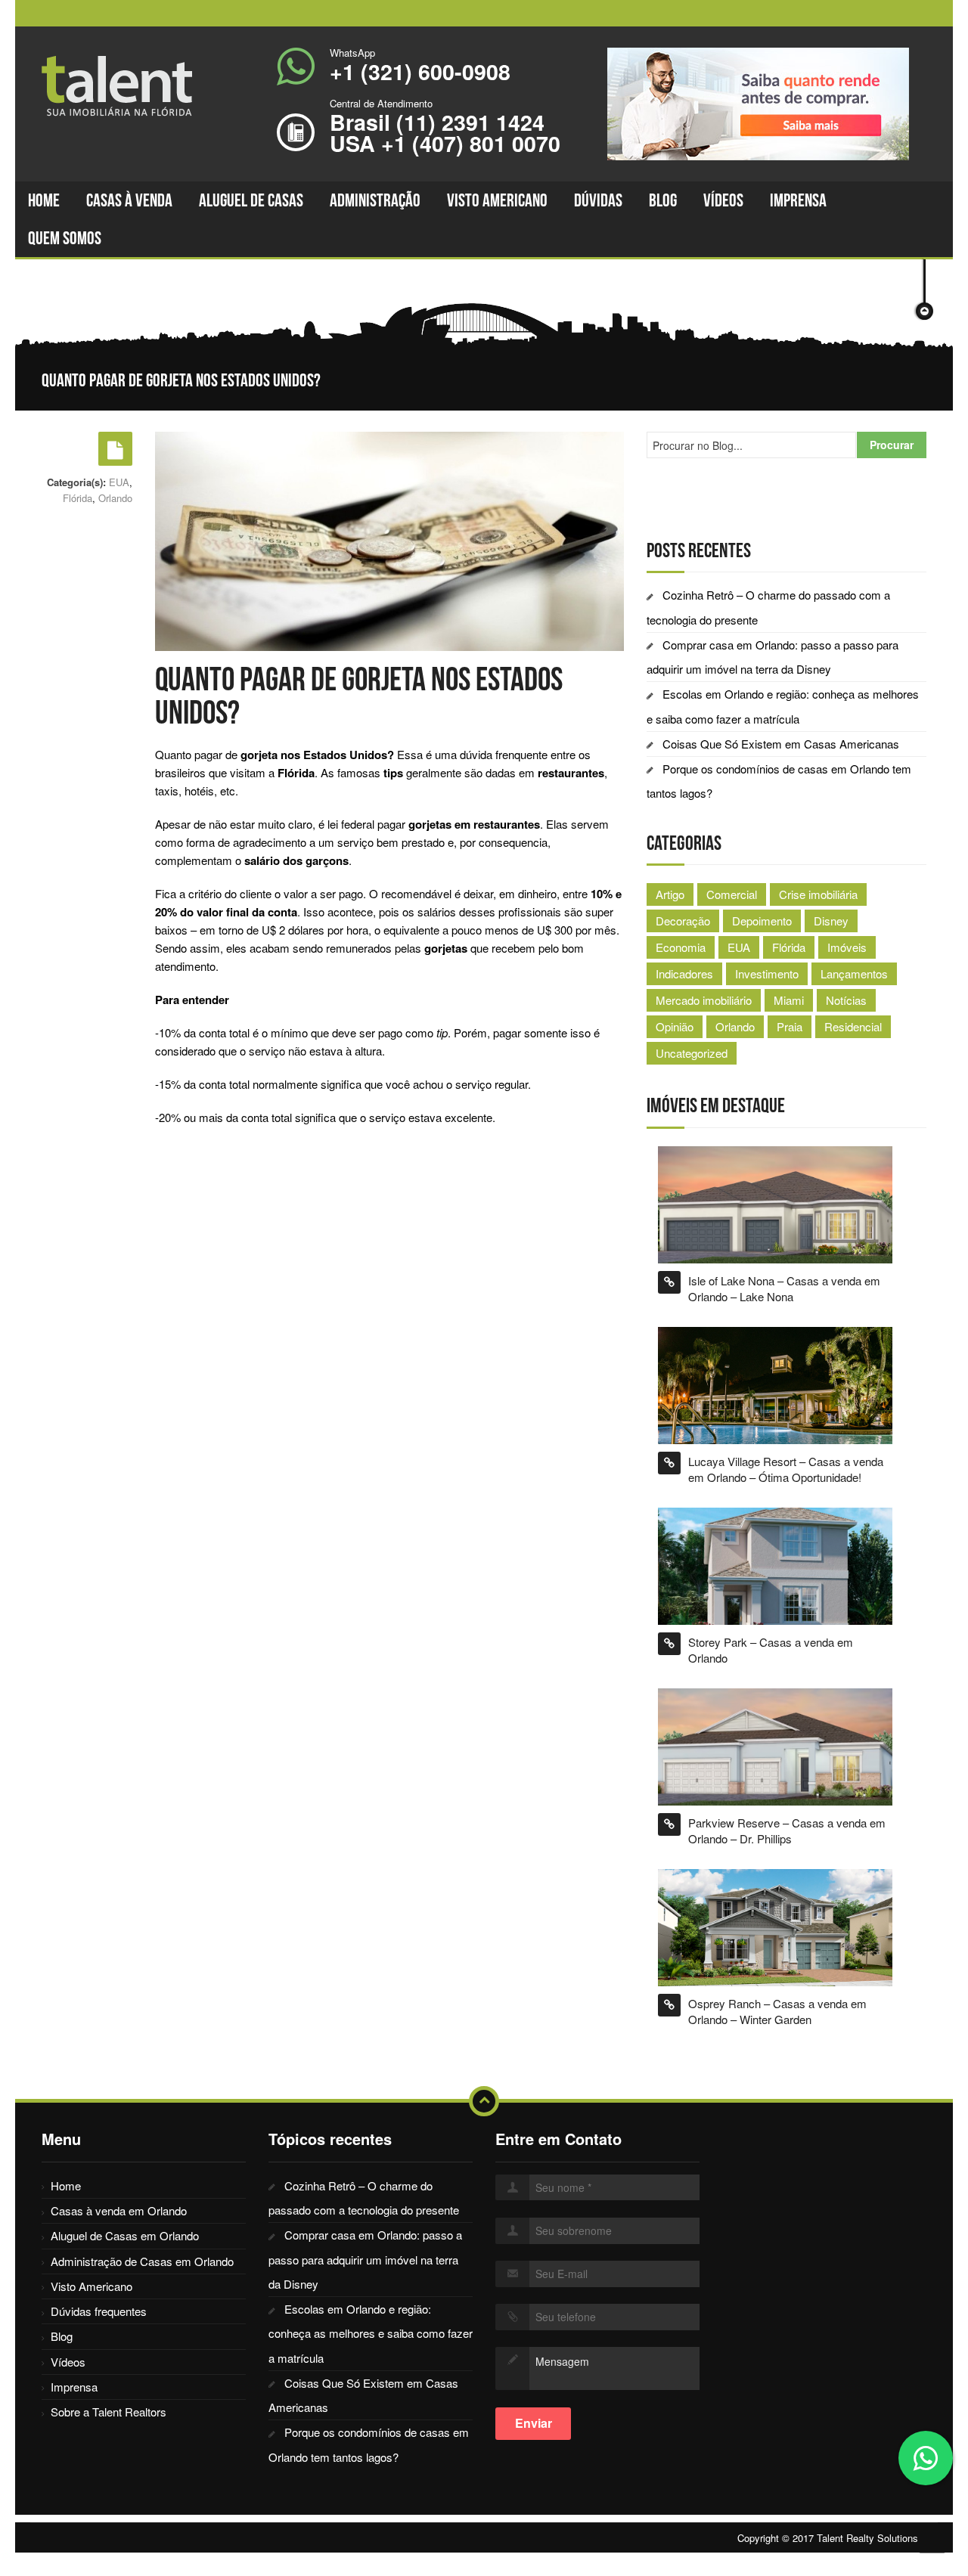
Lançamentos (854, 973)
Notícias (846, 1000)
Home (44, 200)
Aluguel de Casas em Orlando (125, 2235)
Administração (375, 200)
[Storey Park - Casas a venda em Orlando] (775, 1565)
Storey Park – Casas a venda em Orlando (771, 1650)
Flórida (78, 498)
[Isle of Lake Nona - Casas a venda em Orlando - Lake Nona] (775, 1203)
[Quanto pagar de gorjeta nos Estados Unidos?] (389, 539)
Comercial (732, 894)
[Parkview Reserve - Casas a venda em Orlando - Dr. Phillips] (775, 1745)
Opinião (675, 1026)
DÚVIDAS (598, 200)
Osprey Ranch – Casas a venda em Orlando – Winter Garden (777, 2011)
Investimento (767, 973)
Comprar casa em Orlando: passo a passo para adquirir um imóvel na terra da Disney (365, 2259)
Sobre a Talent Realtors (109, 2412)
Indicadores (684, 973)
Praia (790, 1026)
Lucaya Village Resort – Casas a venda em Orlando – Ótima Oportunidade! (786, 1469)
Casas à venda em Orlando (119, 2210)
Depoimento (762, 921)
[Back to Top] (484, 2101)
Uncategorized (692, 1053)
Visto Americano (497, 200)
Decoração (683, 921)
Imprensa (798, 200)
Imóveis (847, 947)
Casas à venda (129, 200)
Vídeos (723, 200)
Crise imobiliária (818, 894)
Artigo (670, 894)
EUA (119, 482)
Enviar (534, 2423)
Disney (831, 921)
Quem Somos (65, 238)
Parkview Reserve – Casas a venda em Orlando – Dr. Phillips (787, 1830)
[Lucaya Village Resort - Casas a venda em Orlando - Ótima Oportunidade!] (775, 1384)
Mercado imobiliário (704, 1000)
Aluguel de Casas (251, 200)
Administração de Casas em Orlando (142, 2261)
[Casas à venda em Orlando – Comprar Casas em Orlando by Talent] (125, 86)
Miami (789, 1000)
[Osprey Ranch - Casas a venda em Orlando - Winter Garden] (775, 1925)
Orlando (115, 498)
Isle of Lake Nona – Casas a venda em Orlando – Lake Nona (784, 1288)
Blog (663, 200)
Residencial (853, 1026)
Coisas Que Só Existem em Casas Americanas (781, 744)
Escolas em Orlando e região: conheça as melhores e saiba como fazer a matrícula (371, 2333)
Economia (681, 947)
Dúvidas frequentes (99, 2311)
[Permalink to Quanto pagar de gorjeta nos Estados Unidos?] (115, 449)
